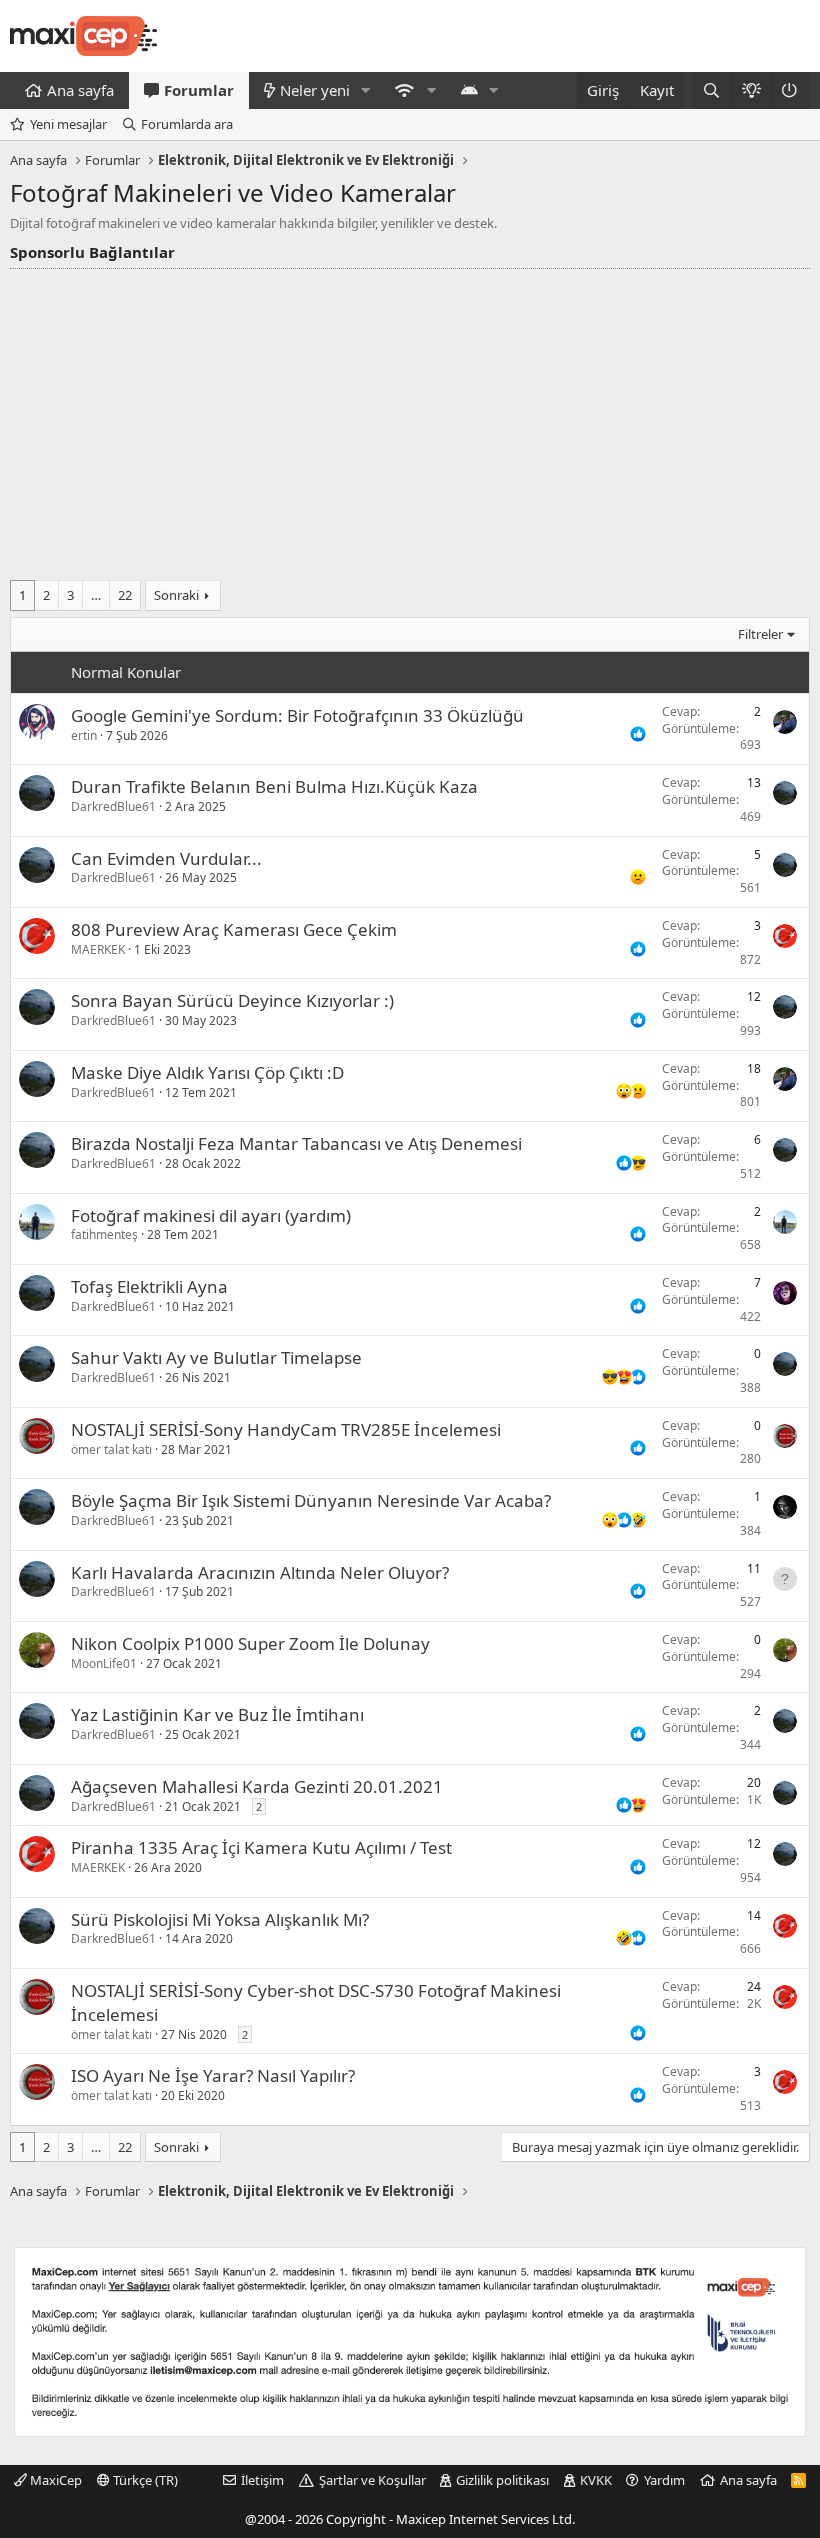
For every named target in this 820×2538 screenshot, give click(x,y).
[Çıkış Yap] (790, 90)
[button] (366, 90)
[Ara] (711, 90)
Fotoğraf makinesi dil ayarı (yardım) (211, 1215)
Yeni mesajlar (68, 124)
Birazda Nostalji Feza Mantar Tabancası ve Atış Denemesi (296, 1143)
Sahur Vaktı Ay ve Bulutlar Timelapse (216, 1357)
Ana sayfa (80, 90)
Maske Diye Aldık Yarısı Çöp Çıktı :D (207, 1072)
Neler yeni (315, 90)
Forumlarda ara (187, 124)
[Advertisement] (410, 419)
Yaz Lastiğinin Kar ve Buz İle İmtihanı (217, 1714)
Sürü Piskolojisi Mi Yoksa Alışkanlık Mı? (220, 1919)
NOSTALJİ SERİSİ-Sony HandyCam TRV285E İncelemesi (286, 1429)
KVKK (596, 2480)
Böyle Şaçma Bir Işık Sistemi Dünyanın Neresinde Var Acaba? (311, 1500)
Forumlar (199, 90)
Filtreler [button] (760, 634)
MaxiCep (54, 2480)
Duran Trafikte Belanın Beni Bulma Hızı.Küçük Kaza (274, 786)
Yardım (664, 2480)
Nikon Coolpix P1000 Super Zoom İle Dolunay (250, 1643)
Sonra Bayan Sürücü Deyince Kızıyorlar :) (232, 1000)
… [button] (96, 595)
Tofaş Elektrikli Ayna (149, 1286)
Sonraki (176, 595)
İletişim (262, 2480)
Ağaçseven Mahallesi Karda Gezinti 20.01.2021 (257, 1786)
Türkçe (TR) (144, 2480)
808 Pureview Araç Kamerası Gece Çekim (234, 929)
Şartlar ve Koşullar (372, 2480)
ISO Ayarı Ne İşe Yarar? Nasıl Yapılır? (213, 2075)
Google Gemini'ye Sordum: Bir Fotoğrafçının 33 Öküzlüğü (297, 715)
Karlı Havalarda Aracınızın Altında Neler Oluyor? (260, 1572)
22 (125, 595)
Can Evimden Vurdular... (166, 858)
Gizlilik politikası (502, 2480)
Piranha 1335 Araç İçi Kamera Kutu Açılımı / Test (261, 1847)
